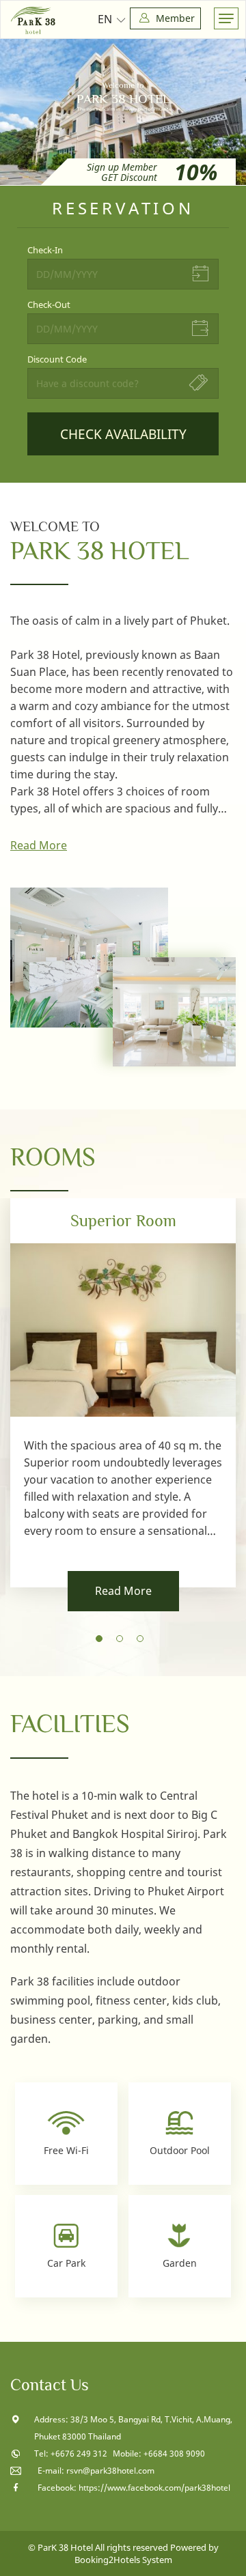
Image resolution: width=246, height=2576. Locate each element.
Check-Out (49, 305)
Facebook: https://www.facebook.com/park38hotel (134, 2488)
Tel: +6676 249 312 (72, 2453)
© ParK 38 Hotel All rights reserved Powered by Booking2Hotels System (123, 2553)
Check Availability (123, 434)
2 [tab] (123, 1642)
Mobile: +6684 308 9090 (159, 2453)
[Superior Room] (123, 1393)
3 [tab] (143, 1642)
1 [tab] (102, 1642)
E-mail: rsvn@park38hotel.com (96, 2471)
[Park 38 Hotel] (33, 20)
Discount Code (57, 359)
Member (174, 18)
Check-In (45, 250)
